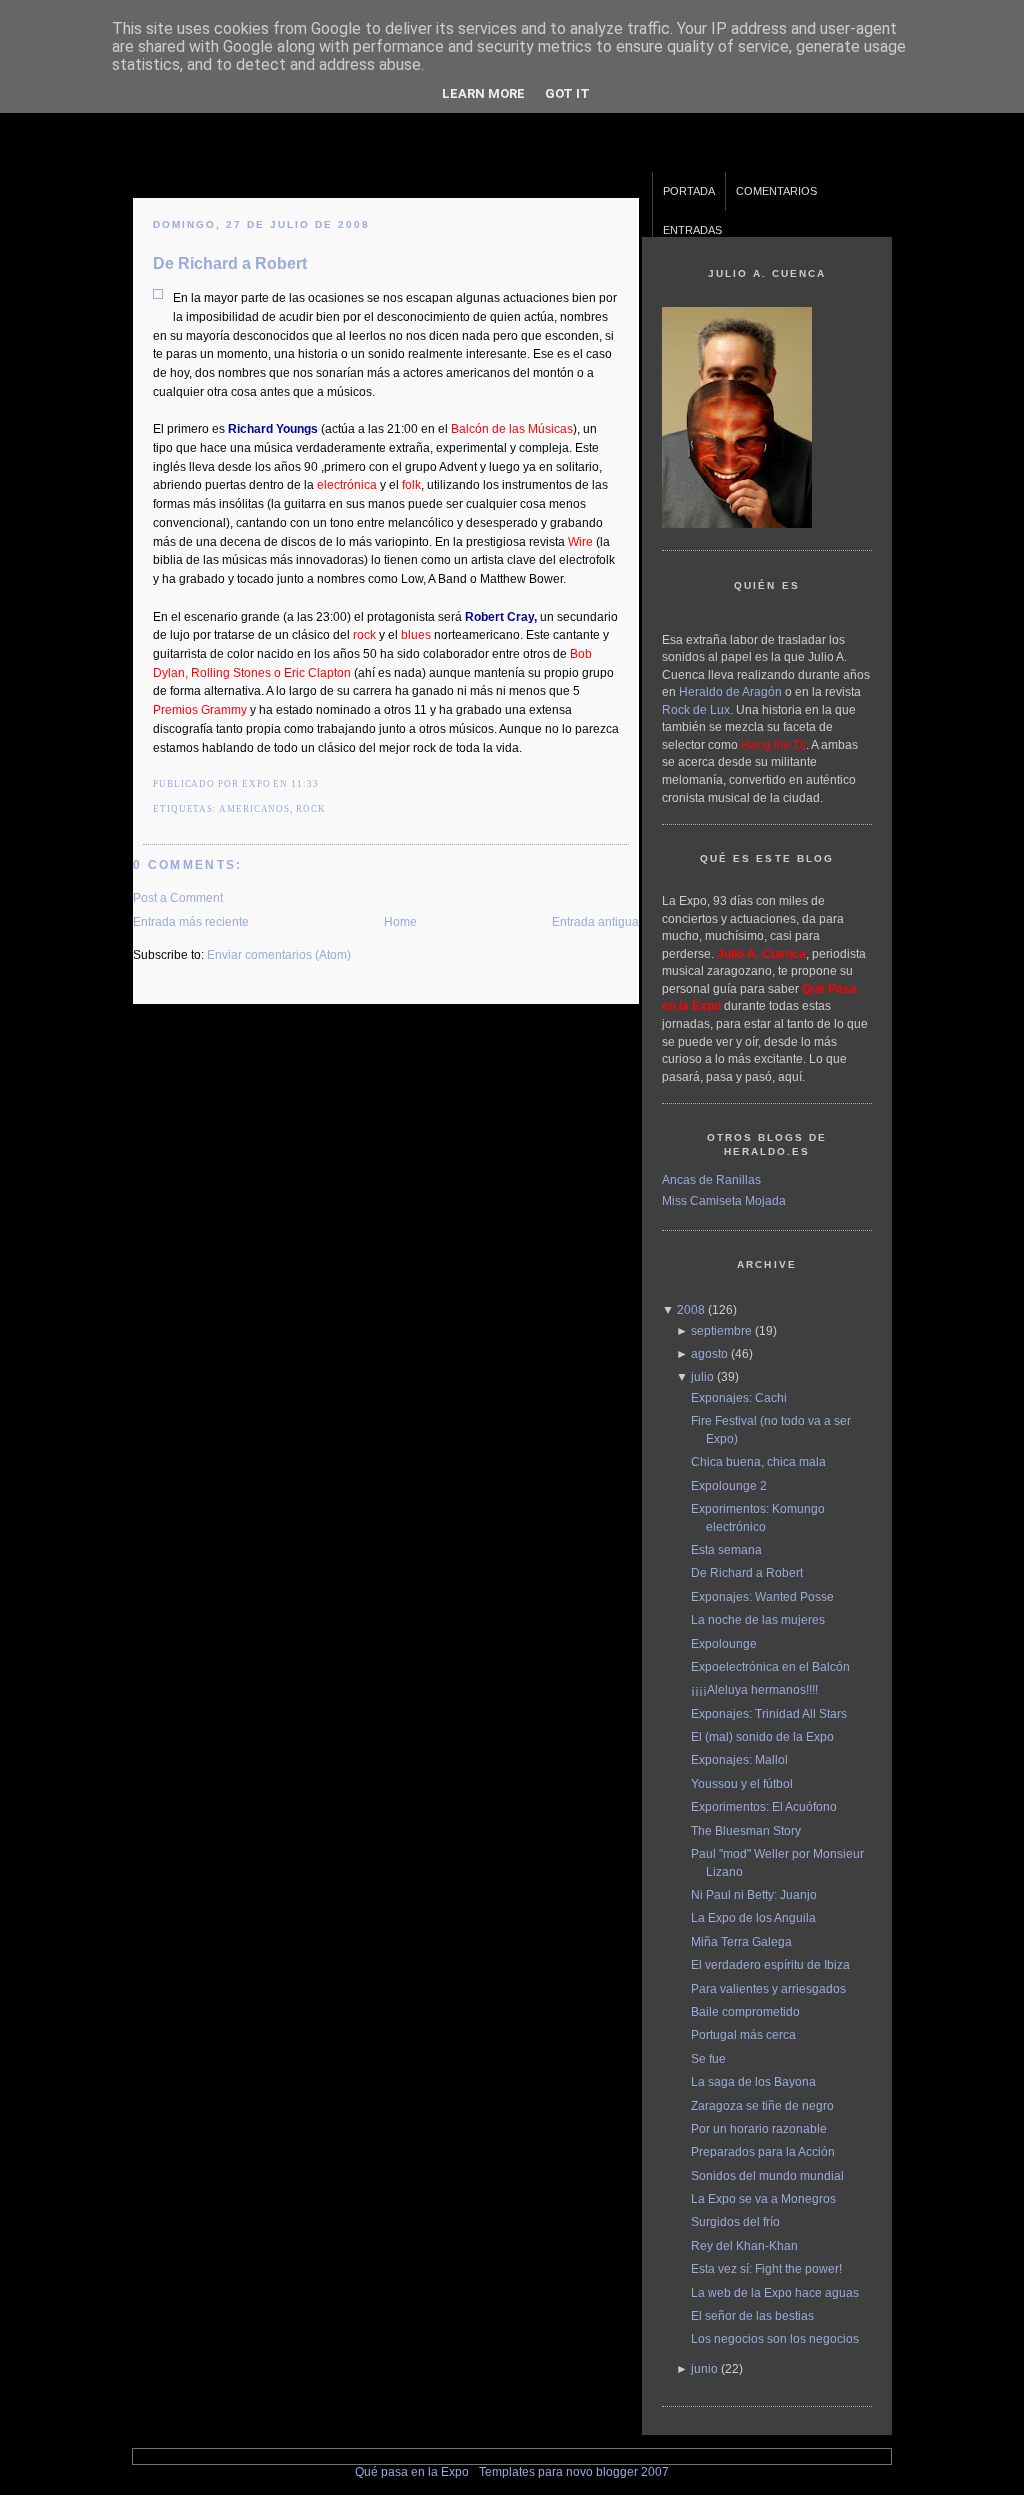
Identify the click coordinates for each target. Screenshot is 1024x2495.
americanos (254, 809)
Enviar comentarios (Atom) (279, 954)
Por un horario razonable (759, 2128)
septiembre (721, 1330)
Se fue (708, 2058)
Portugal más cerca (743, 2034)
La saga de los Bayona (753, 2081)
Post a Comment (178, 897)
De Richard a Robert (230, 263)
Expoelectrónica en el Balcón (770, 1666)
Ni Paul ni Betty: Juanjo (754, 1894)
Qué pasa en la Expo (412, 2471)
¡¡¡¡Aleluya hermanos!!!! (754, 1689)
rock (311, 809)
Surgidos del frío (735, 2221)
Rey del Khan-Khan (744, 2245)
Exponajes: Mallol (739, 1759)
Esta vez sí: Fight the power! (766, 2268)
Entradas (692, 230)
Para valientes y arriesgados (768, 1988)
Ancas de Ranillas (711, 1179)
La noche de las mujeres (758, 1619)
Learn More (483, 93)
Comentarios (776, 191)
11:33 (305, 784)
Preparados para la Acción (763, 2151)
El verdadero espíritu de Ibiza (770, 1964)
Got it (567, 93)
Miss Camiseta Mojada (724, 1200)
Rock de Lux (696, 709)
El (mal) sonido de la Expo (762, 1736)
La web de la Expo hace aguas (775, 2292)
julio (702, 1376)
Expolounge (724, 1643)
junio (704, 2368)
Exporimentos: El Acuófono (764, 1806)
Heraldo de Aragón (730, 691)
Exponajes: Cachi (739, 1397)
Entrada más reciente (191, 921)
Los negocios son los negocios (775, 2338)
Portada (689, 191)
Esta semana (726, 1549)
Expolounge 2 (729, 1485)
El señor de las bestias (752, 2315)
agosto (709, 1353)
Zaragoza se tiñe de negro (762, 2105)
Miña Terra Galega (741, 1941)
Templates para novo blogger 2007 (574, 2471)
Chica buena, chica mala (758, 1461)
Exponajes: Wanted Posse (762, 1596)
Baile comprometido (745, 2011)
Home (400, 921)
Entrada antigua (595, 921)
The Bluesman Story (746, 1830)
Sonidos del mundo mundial (767, 2175)
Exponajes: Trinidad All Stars (769, 1713)
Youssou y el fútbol (742, 1783)
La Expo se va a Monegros (763, 2198)
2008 (691, 1309)
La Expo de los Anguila (753, 1917)
